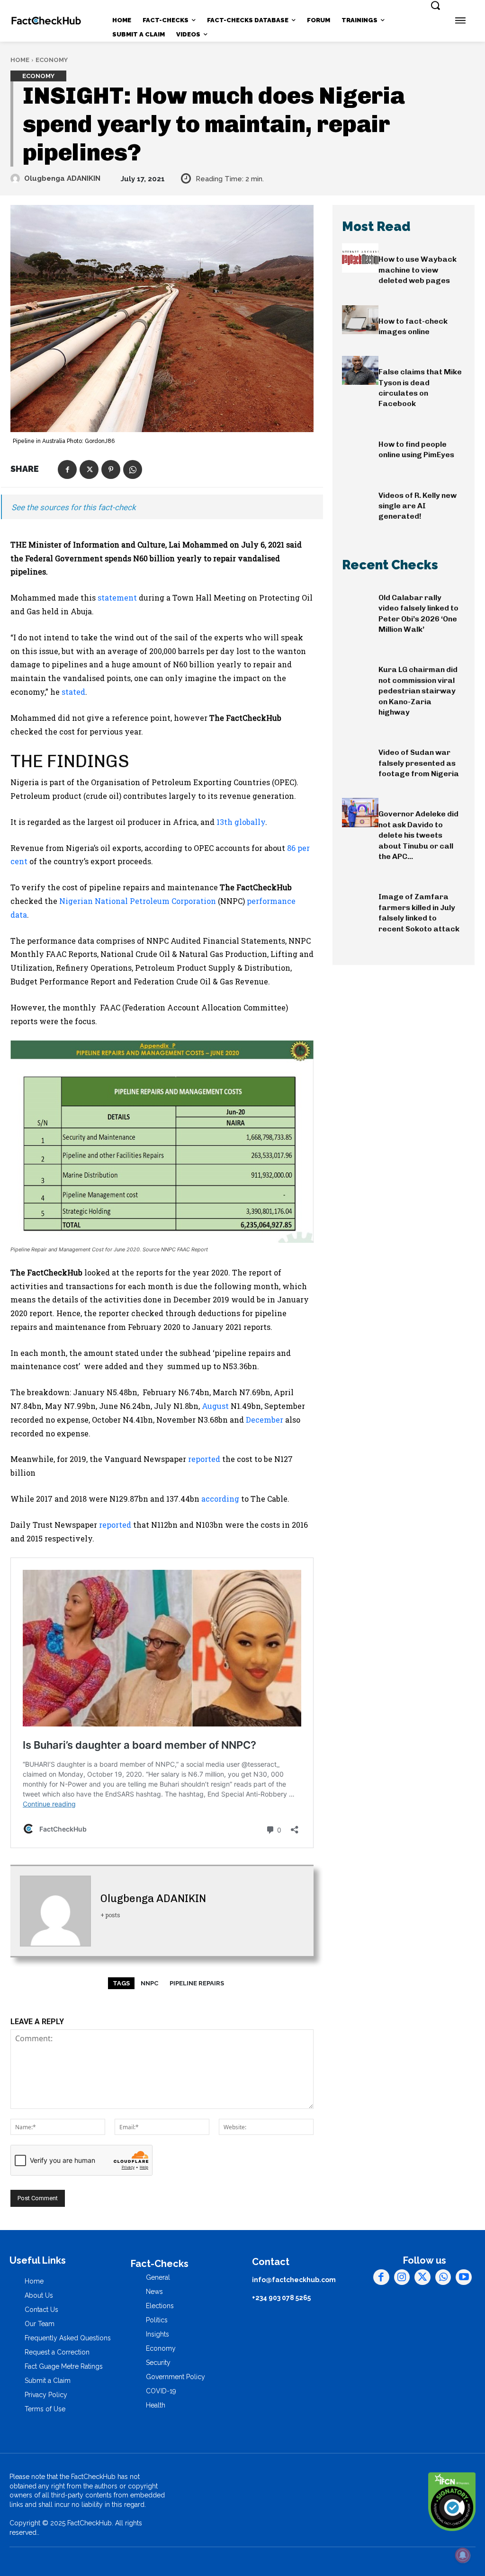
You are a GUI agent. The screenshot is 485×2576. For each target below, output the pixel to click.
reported (204, 1459)
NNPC (149, 1983)
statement (117, 598)
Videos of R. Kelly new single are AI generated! (418, 506)
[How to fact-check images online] (360, 320)
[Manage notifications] (463, 2555)
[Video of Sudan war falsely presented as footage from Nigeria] (360, 751)
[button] (435, 5)
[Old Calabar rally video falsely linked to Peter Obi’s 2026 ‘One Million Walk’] (360, 596)
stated (73, 692)
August (215, 1406)
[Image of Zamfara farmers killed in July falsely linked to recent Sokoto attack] (360, 895)
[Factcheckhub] (46, 21)
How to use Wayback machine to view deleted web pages (418, 270)
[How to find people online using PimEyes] (360, 443)
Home (20, 60)
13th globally (241, 822)
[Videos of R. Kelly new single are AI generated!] (360, 494)
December (265, 1420)
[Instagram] (402, 2277)
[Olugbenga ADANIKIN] (17, 178)
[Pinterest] (111, 469)
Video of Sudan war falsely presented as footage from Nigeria (419, 763)
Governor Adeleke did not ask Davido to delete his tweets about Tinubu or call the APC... (418, 835)
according (220, 1499)
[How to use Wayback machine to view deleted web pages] (360, 258)
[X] (89, 469)
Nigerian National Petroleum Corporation (138, 901)
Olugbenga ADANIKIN (62, 178)
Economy (52, 60)
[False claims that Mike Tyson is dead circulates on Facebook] (360, 370)
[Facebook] (67, 469)
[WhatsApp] (133, 469)
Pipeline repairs (197, 1983)
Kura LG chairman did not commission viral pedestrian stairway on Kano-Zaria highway (418, 691)
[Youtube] (464, 2277)
